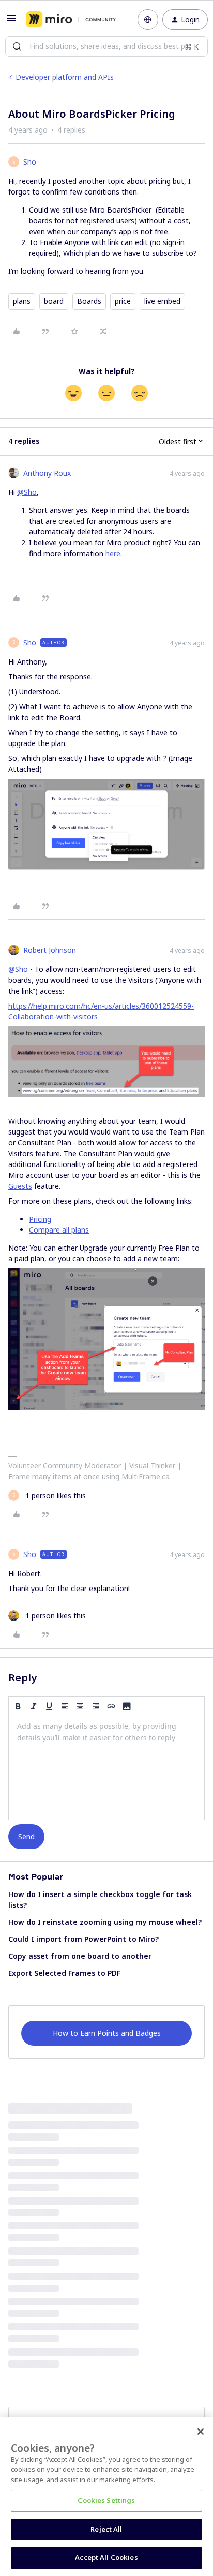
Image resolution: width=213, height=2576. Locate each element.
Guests (20, 1186)
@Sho (27, 492)
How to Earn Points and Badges (107, 2033)
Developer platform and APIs (65, 77)
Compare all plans (59, 1230)
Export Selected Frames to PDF (64, 1973)
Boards (89, 301)
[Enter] (17, 46)
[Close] (201, 2432)
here (113, 553)
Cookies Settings (106, 2500)
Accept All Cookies (106, 2557)
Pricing (40, 1219)
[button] (11, 21)
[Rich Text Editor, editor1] (106, 1768)
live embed (162, 301)
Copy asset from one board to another (80, 1956)
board (54, 301)
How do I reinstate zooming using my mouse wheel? (105, 1922)
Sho (30, 162)
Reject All (106, 2529)
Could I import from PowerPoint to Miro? (83, 1939)
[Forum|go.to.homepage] (71, 20)
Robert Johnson (50, 950)
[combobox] (106, 46)
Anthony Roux (47, 473)
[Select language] (148, 20)
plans (22, 301)
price (123, 301)
